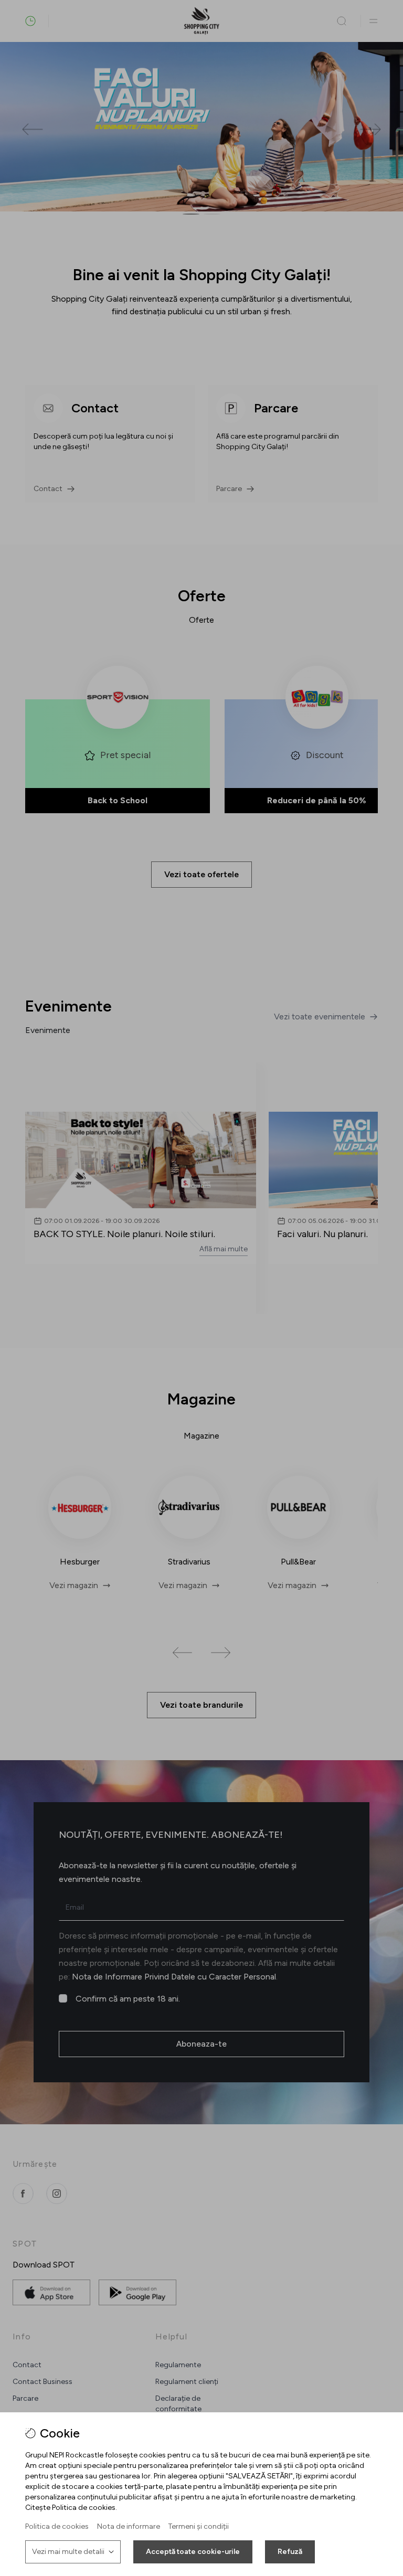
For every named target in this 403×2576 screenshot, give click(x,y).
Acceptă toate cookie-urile (193, 2552)
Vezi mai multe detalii (68, 2552)
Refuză (290, 2552)
